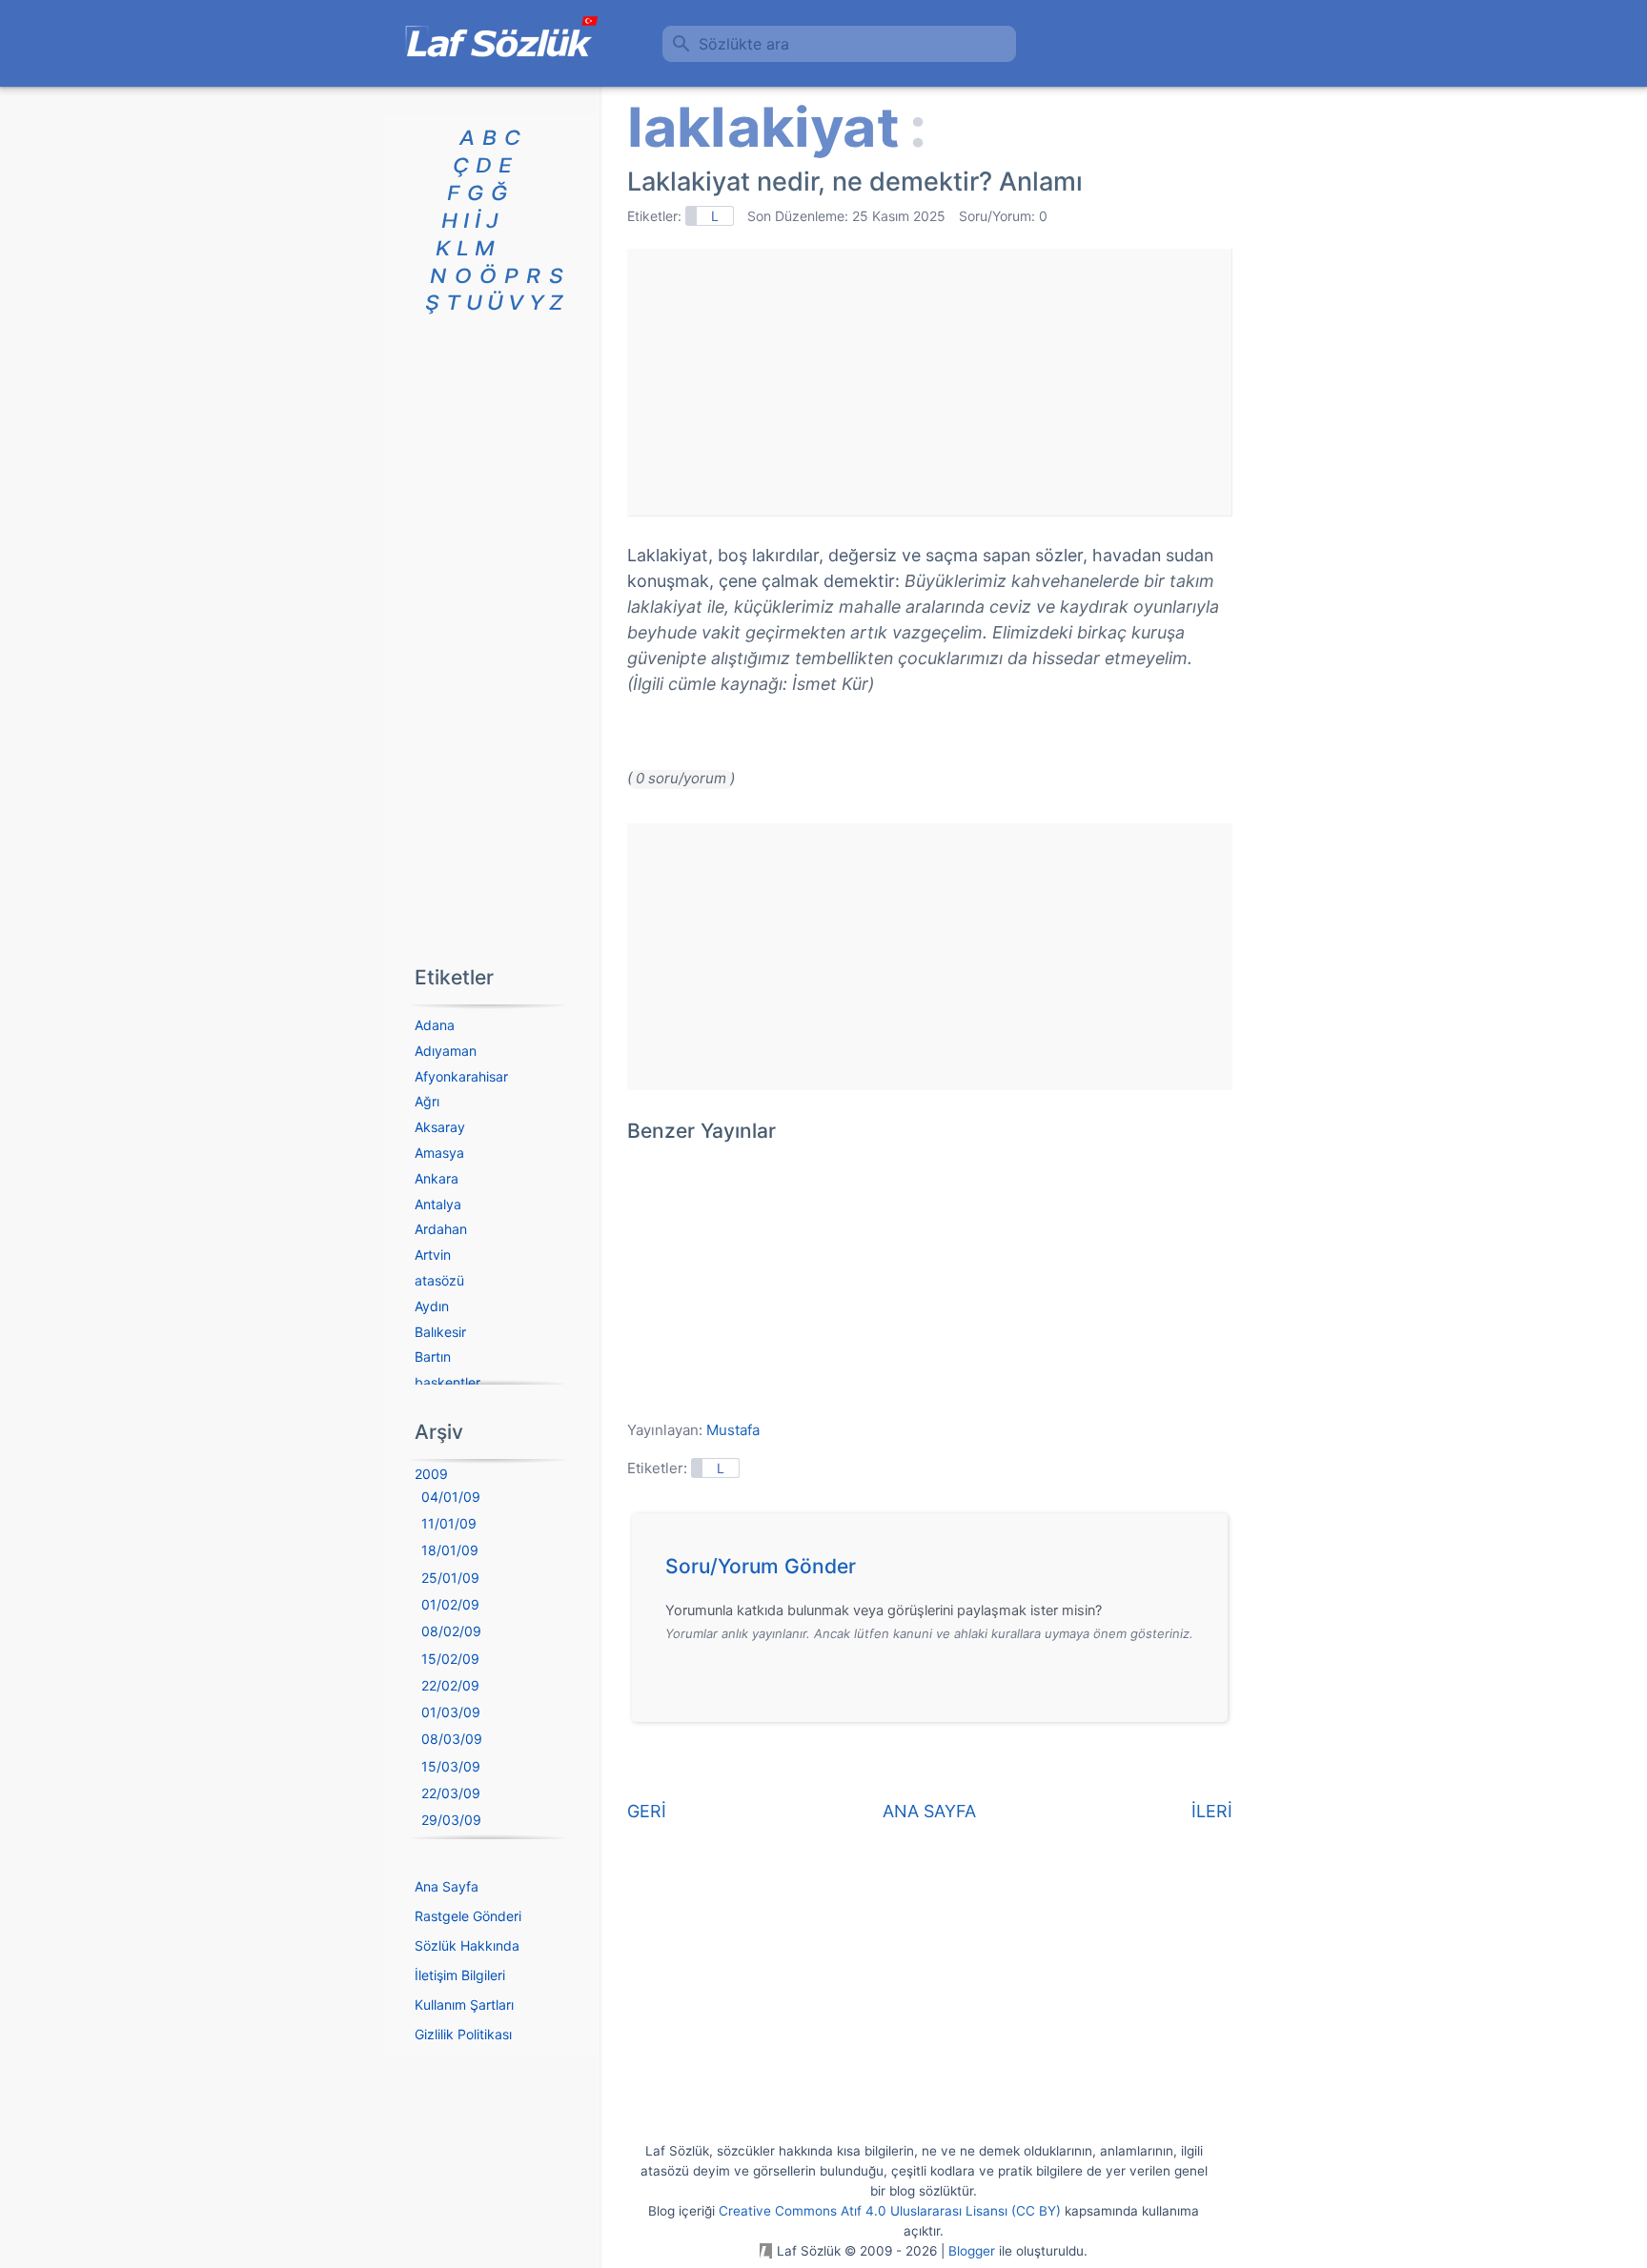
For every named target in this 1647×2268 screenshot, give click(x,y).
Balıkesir (440, 1332)
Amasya (439, 1153)
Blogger (972, 2251)
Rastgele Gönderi (468, 1916)
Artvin (433, 1255)
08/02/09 (451, 1631)
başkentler (447, 1382)
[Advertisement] (929, 382)
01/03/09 (451, 1712)
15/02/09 (450, 1659)
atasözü (439, 1280)
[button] (936, 1571)
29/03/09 (451, 1820)
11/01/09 (449, 1523)
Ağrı (427, 1101)
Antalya (438, 1204)
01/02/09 (450, 1604)
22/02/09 (450, 1685)
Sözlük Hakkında (467, 1945)
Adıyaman (446, 1051)
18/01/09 (450, 1550)
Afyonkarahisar (461, 1076)
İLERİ (1212, 1811)
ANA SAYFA (929, 1811)
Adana (435, 1025)
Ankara (437, 1178)
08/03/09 (452, 1739)
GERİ (647, 1811)
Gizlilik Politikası (463, 2034)
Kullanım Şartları (464, 2005)
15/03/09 (451, 1766)
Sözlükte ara (744, 44)
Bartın (433, 1357)
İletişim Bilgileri (460, 1975)
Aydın (432, 1306)
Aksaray (440, 1127)
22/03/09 (451, 1793)
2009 (431, 1474)
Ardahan (441, 1229)
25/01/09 (450, 1578)
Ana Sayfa (447, 1886)
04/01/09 (451, 1497)
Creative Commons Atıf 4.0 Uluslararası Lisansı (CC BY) (890, 2211)
